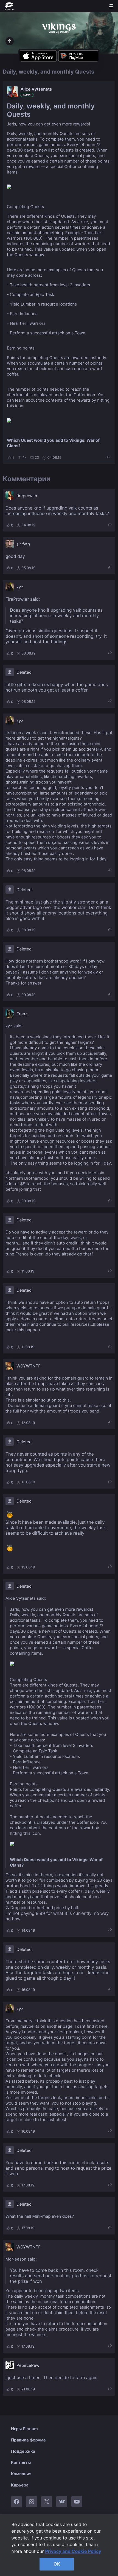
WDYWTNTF (29, 1366)
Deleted (24, 672)
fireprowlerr (28, 496)
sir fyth (23, 544)
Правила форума (28, 2440)
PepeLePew (28, 2365)
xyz (20, 587)
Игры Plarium (24, 2429)
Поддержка (23, 2451)
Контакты (21, 2462)
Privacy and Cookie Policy (73, 2551)
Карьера (20, 2485)
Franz (22, 1014)
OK (57, 2564)
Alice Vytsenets (36, 89)
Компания (21, 2474)
